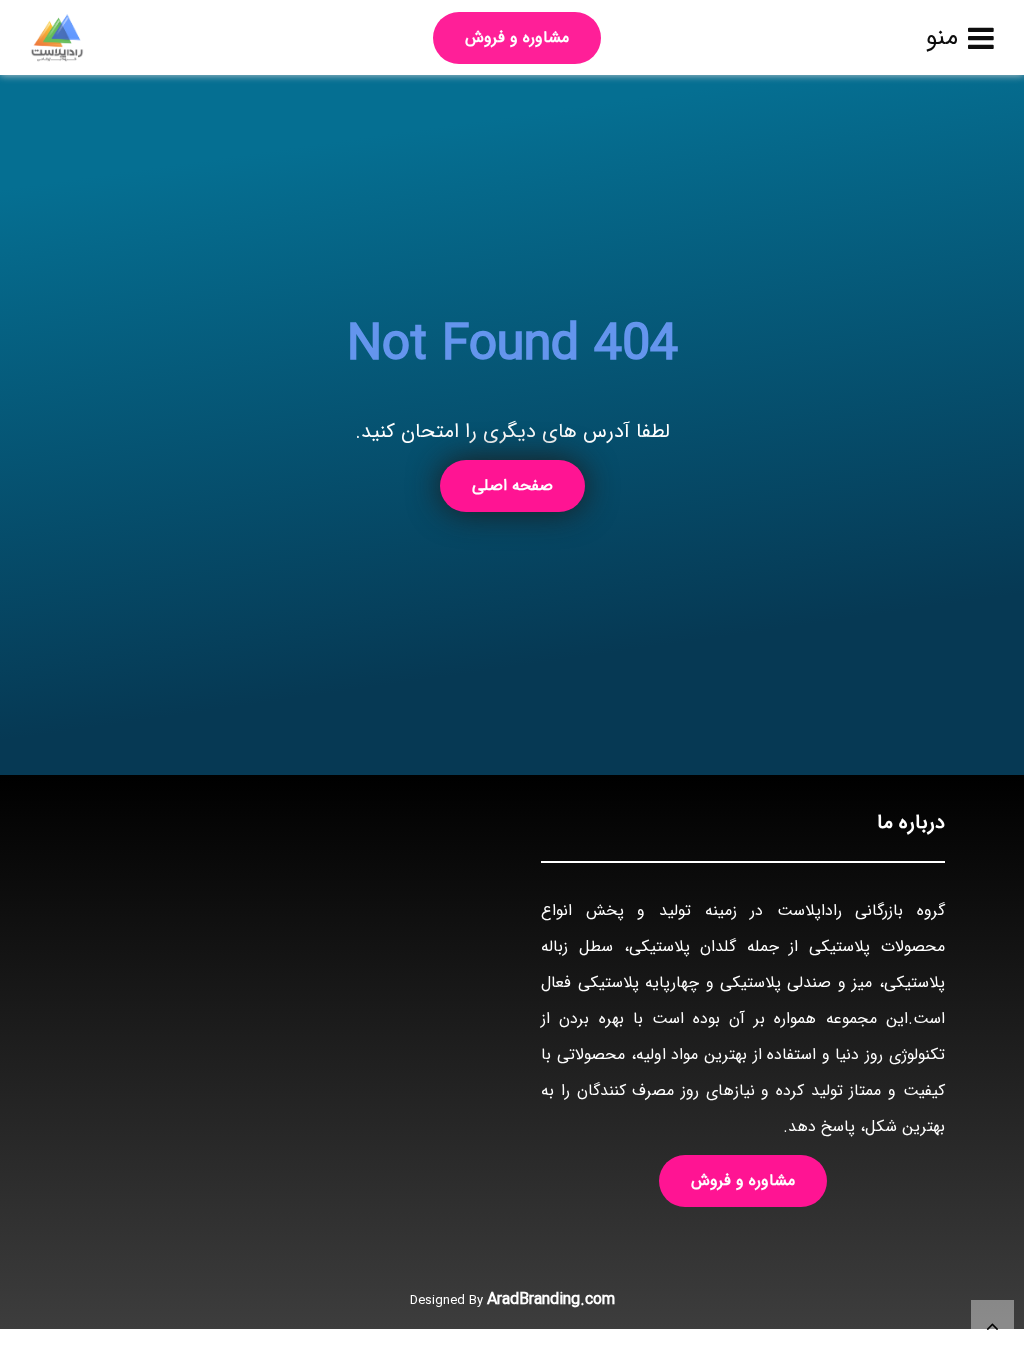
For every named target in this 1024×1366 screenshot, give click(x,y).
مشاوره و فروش (517, 37)
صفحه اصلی (512, 485)
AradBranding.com (551, 1299)
